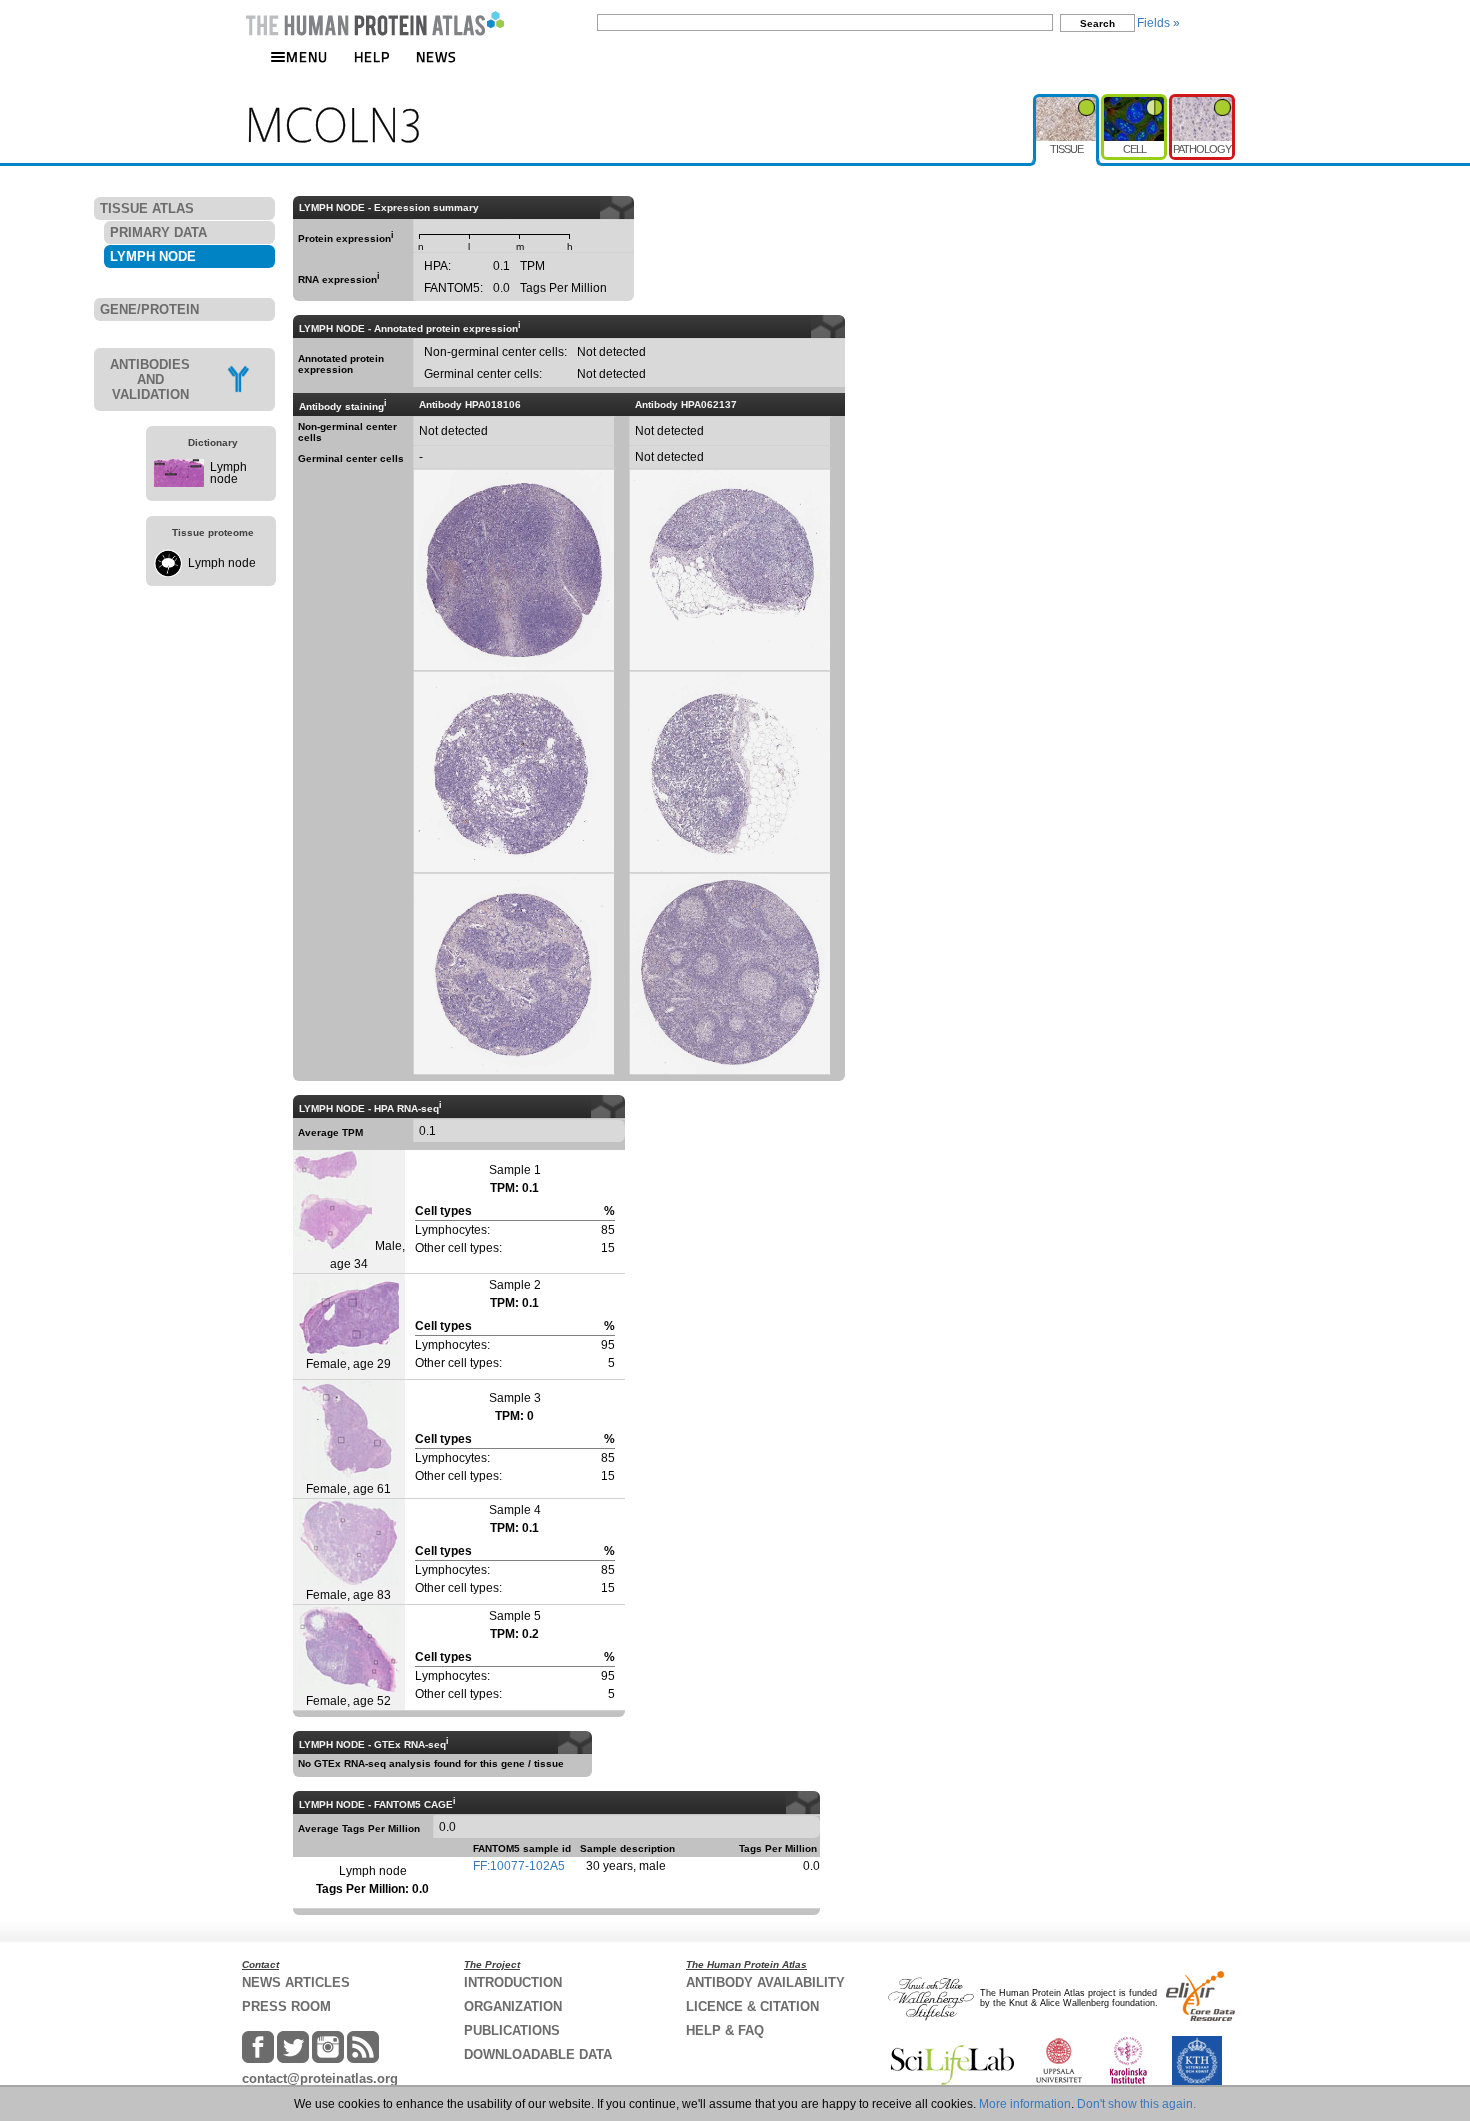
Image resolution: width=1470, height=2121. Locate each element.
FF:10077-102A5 (519, 1866)
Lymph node (228, 473)
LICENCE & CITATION (752, 2006)
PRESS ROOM (286, 2006)
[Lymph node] (179, 483)
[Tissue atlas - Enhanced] (1067, 102)
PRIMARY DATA (158, 232)
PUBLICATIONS (512, 2030)
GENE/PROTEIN (149, 309)
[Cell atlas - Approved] (1135, 102)
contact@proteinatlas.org (320, 2078)
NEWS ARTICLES (296, 1982)
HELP (372, 56)
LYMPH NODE (153, 256)
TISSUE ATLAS (147, 208)
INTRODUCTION (513, 1982)
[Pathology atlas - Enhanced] (1202, 102)
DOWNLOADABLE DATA (538, 2054)
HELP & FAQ (725, 2030)
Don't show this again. (1136, 2104)
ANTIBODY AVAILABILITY (765, 1982)
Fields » (1158, 23)
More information (1025, 2104)
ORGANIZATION (513, 2006)
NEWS (436, 56)
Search (1097, 23)
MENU (307, 56)
